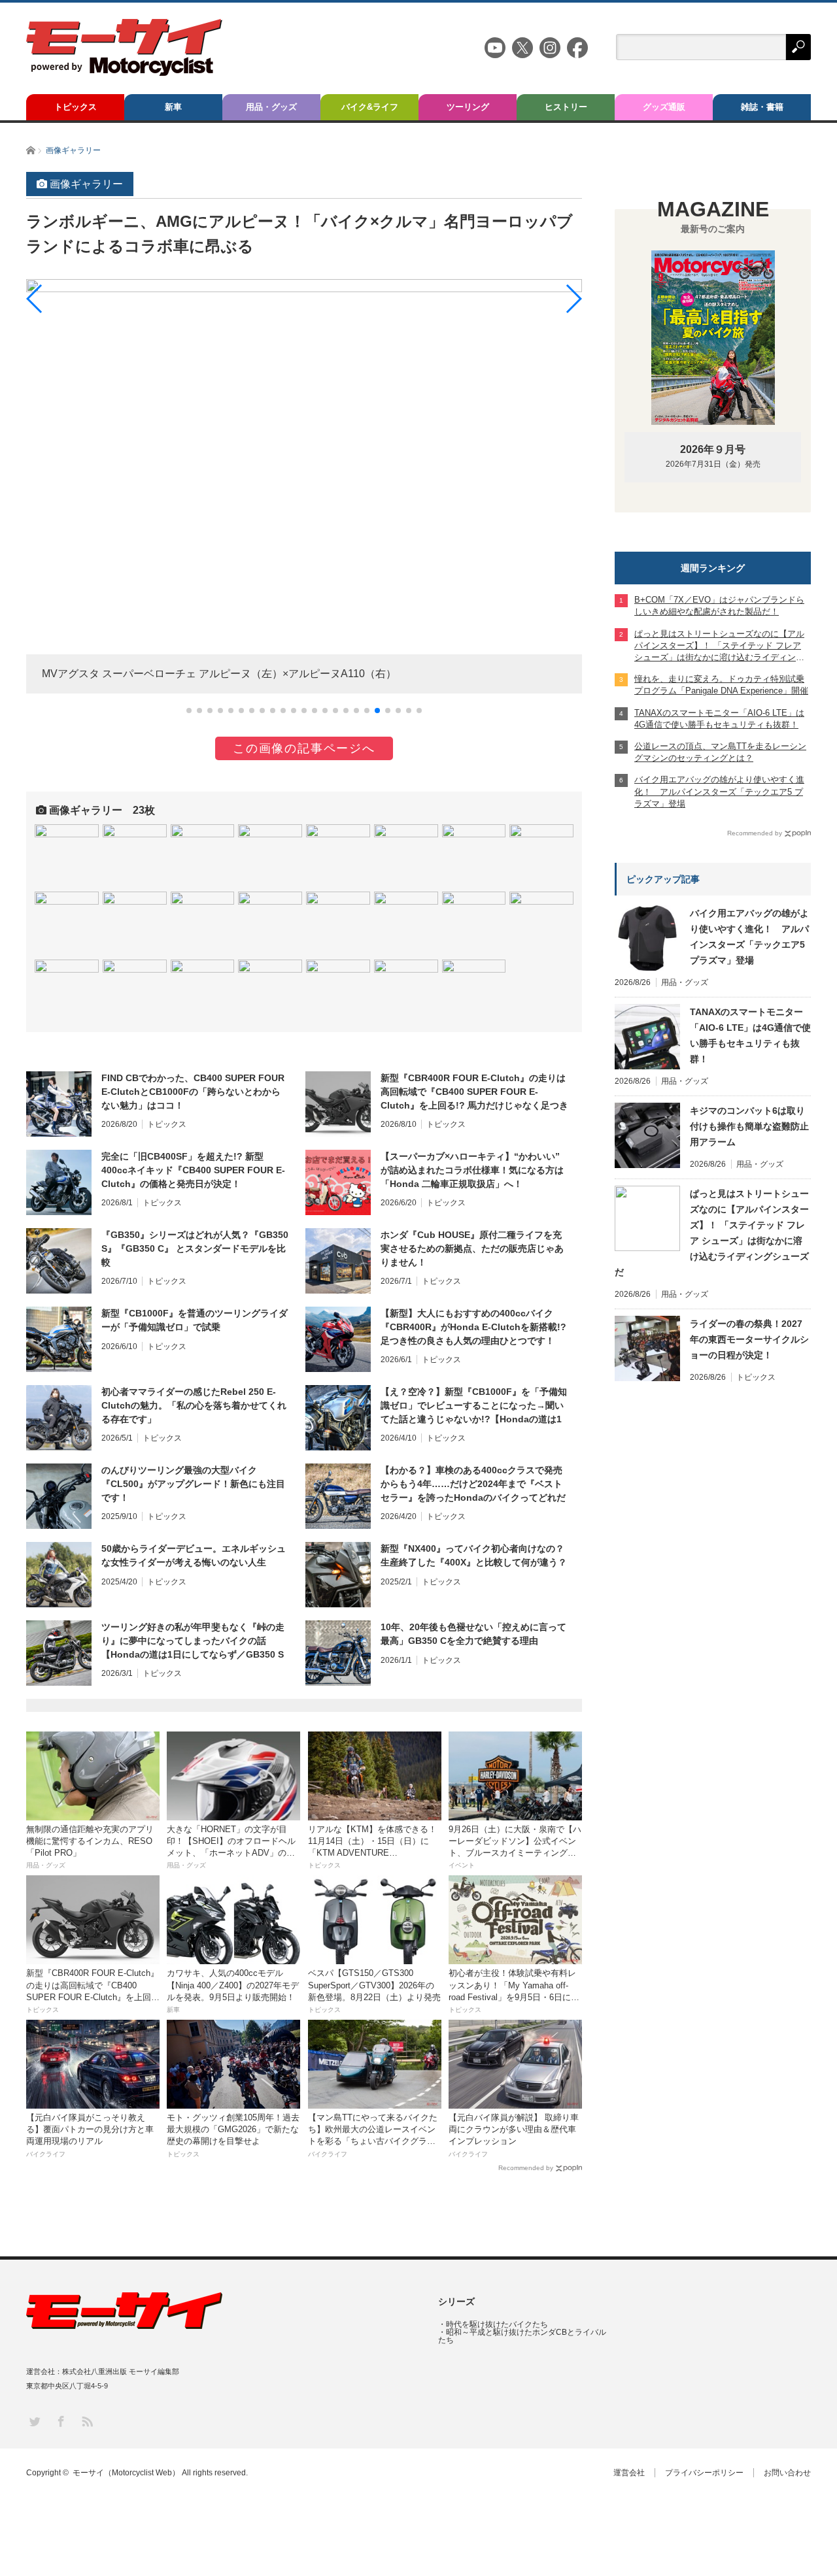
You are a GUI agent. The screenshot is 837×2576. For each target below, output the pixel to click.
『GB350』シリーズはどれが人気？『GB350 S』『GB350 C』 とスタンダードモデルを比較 (195, 1248)
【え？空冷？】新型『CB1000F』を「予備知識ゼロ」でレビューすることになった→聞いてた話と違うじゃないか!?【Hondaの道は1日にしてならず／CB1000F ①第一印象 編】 (474, 1406)
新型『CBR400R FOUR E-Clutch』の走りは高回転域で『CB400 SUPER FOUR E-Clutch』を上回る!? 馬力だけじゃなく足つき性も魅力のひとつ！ (474, 1092)
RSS (87, 2421)
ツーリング (468, 107)
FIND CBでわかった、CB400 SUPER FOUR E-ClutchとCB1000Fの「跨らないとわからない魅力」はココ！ (193, 1092)
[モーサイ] (124, 72)
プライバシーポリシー (704, 2473)
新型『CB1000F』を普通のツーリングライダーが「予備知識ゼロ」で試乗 (195, 1320)
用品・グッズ (271, 107)
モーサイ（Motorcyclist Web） (126, 2473)
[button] (189, 711)
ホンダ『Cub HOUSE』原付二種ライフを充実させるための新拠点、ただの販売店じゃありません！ (472, 1248)
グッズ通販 (664, 107)
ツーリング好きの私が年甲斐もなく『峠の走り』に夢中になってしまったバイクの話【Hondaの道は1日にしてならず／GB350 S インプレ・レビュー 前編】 (193, 1641)
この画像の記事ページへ (304, 748)
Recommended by (526, 2168)
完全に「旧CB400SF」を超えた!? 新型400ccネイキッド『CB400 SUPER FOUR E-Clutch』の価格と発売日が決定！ (193, 1170)
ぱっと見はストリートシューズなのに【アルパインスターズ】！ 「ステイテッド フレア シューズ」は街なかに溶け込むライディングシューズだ (712, 1233)
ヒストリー (566, 107)
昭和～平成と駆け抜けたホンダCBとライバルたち (522, 2336)
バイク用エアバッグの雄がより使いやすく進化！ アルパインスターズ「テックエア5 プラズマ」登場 (749, 937)
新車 (173, 107)
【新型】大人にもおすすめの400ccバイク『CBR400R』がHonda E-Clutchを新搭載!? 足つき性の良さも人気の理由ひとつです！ (473, 1327)
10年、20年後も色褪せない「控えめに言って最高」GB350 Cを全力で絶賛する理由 (473, 1634)
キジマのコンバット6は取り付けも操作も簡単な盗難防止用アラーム (749, 1126)
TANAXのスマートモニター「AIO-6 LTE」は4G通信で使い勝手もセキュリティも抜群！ (750, 1035)
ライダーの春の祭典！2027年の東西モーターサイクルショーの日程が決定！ (749, 1339)
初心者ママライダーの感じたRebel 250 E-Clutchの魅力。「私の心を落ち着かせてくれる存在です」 (194, 1405)
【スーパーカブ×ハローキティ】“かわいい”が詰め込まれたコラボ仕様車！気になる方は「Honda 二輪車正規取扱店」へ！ (472, 1170)
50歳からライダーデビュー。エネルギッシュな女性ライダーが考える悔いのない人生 (194, 1555)
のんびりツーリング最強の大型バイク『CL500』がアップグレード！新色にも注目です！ (193, 1484)
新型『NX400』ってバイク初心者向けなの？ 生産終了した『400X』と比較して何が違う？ (474, 1555)
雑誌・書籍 (762, 107)
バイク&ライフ (370, 107)
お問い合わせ (787, 2473)
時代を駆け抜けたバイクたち (497, 2324)
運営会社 (629, 2473)
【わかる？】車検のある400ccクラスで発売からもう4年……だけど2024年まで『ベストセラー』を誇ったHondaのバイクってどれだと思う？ (473, 1484)
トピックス (76, 107)
